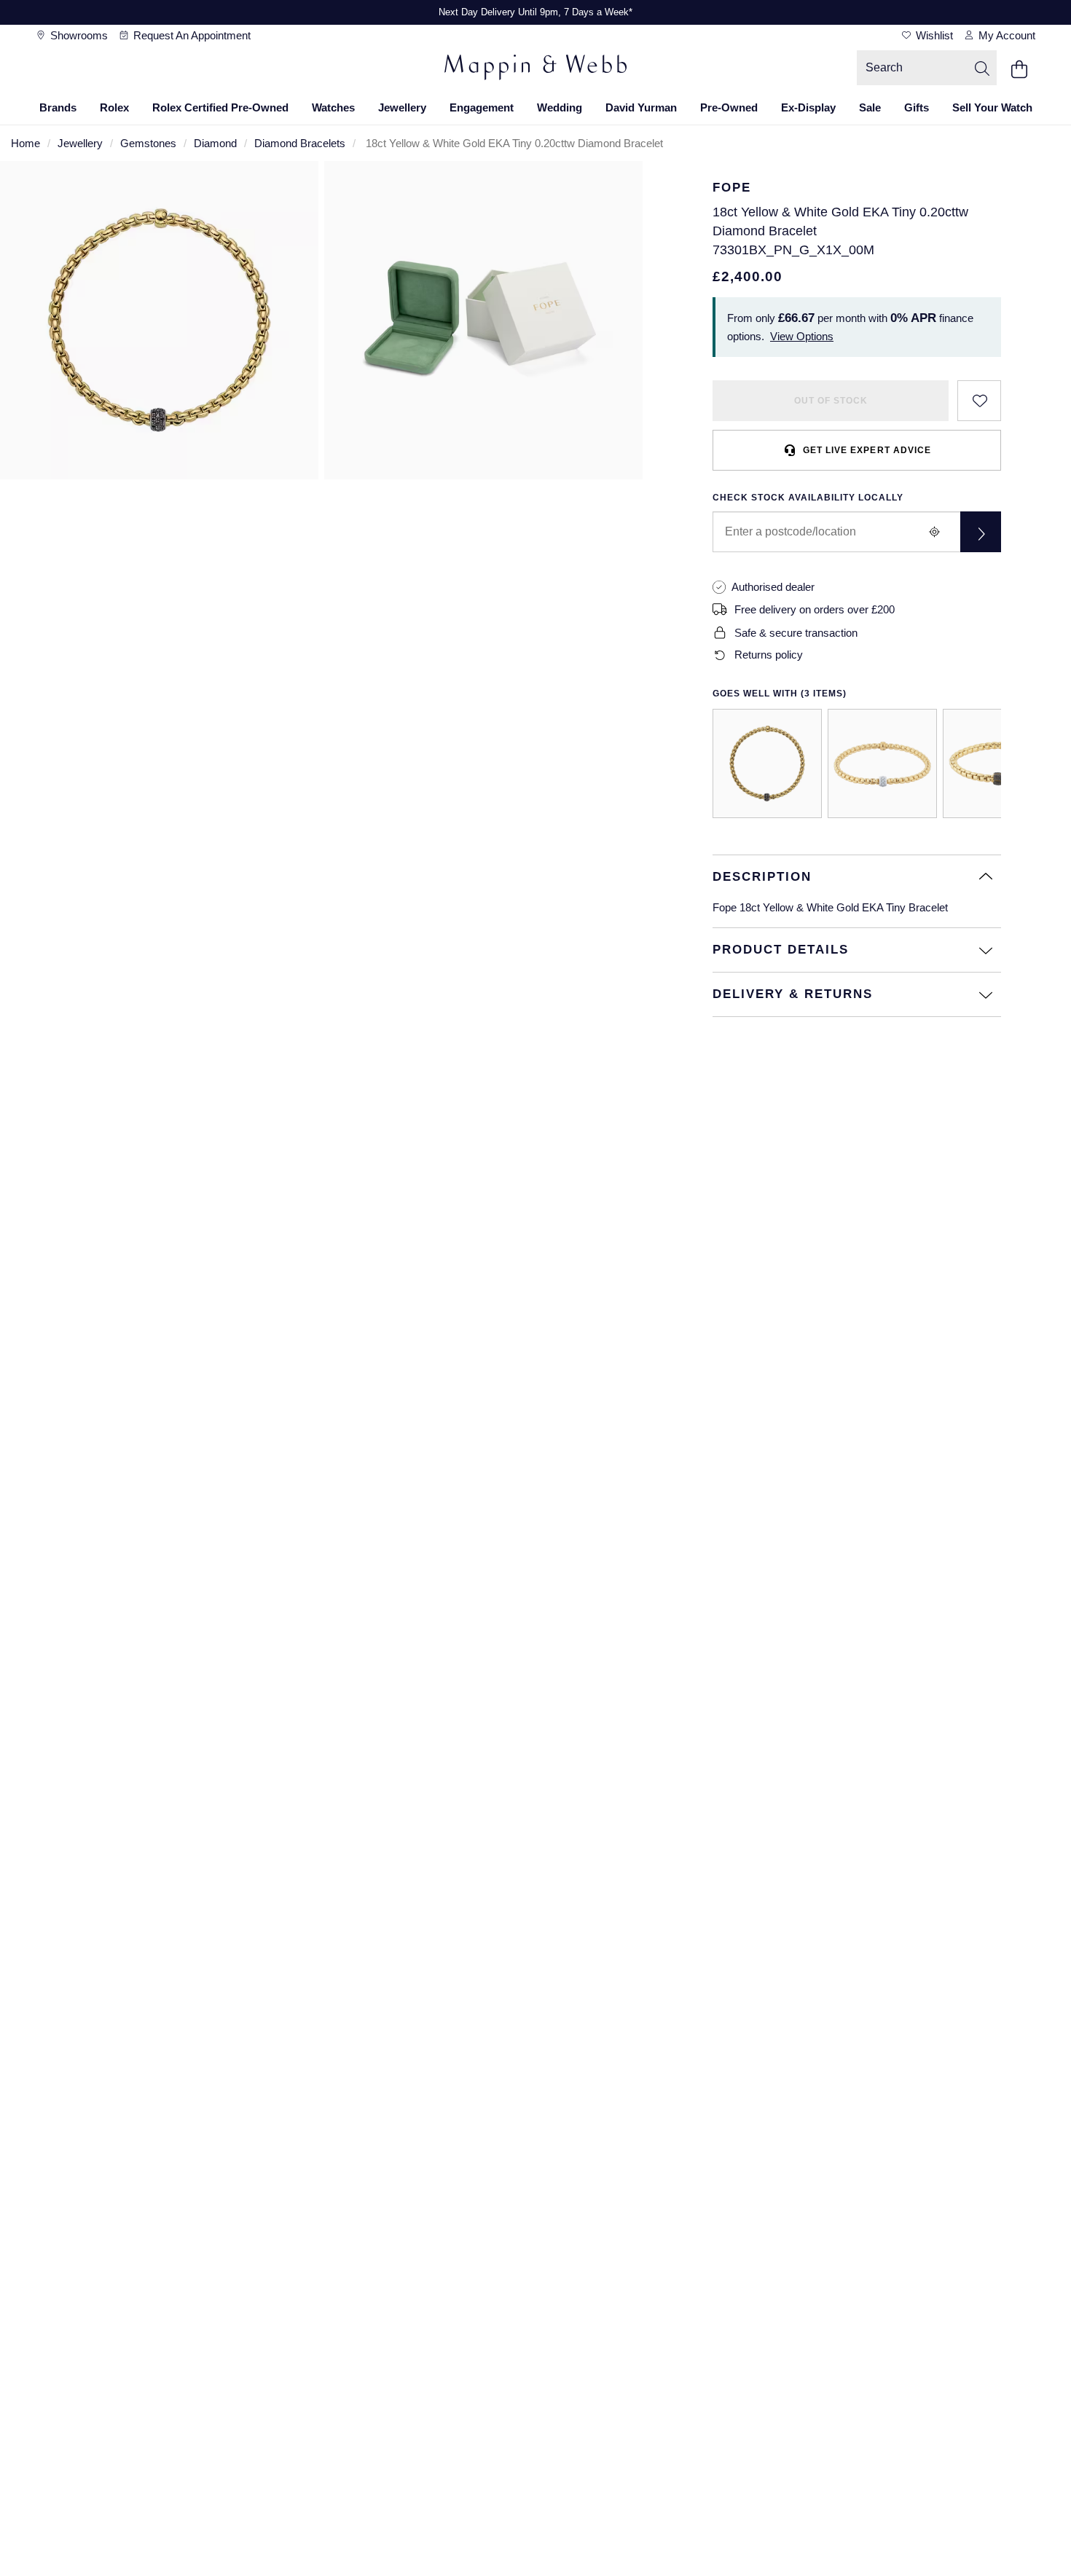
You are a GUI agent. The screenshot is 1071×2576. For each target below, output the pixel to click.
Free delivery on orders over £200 (815, 609)
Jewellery (402, 107)
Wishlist (933, 35)
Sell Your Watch (992, 107)
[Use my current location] (934, 532)
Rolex (114, 107)
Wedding (560, 107)
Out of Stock (831, 401)
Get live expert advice (867, 450)
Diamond (215, 143)
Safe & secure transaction (796, 633)
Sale (870, 107)
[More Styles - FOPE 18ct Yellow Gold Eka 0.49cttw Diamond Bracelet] (997, 763)
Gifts (917, 107)
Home (25, 143)
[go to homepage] (535, 69)
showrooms (78, 35)
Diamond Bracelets (300, 143)
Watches (333, 107)
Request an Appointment (191, 35)
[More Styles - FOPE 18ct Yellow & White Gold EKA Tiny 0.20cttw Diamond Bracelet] (767, 763)
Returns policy (769, 655)
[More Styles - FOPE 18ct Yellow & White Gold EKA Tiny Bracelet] (882, 763)
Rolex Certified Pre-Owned (220, 107)
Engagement (482, 107)
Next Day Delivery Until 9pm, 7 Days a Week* (535, 12)
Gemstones (148, 143)
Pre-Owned (729, 107)
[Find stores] (981, 532)
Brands (58, 107)
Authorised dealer (773, 587)
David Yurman (641, 107)
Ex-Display (808, 107)
